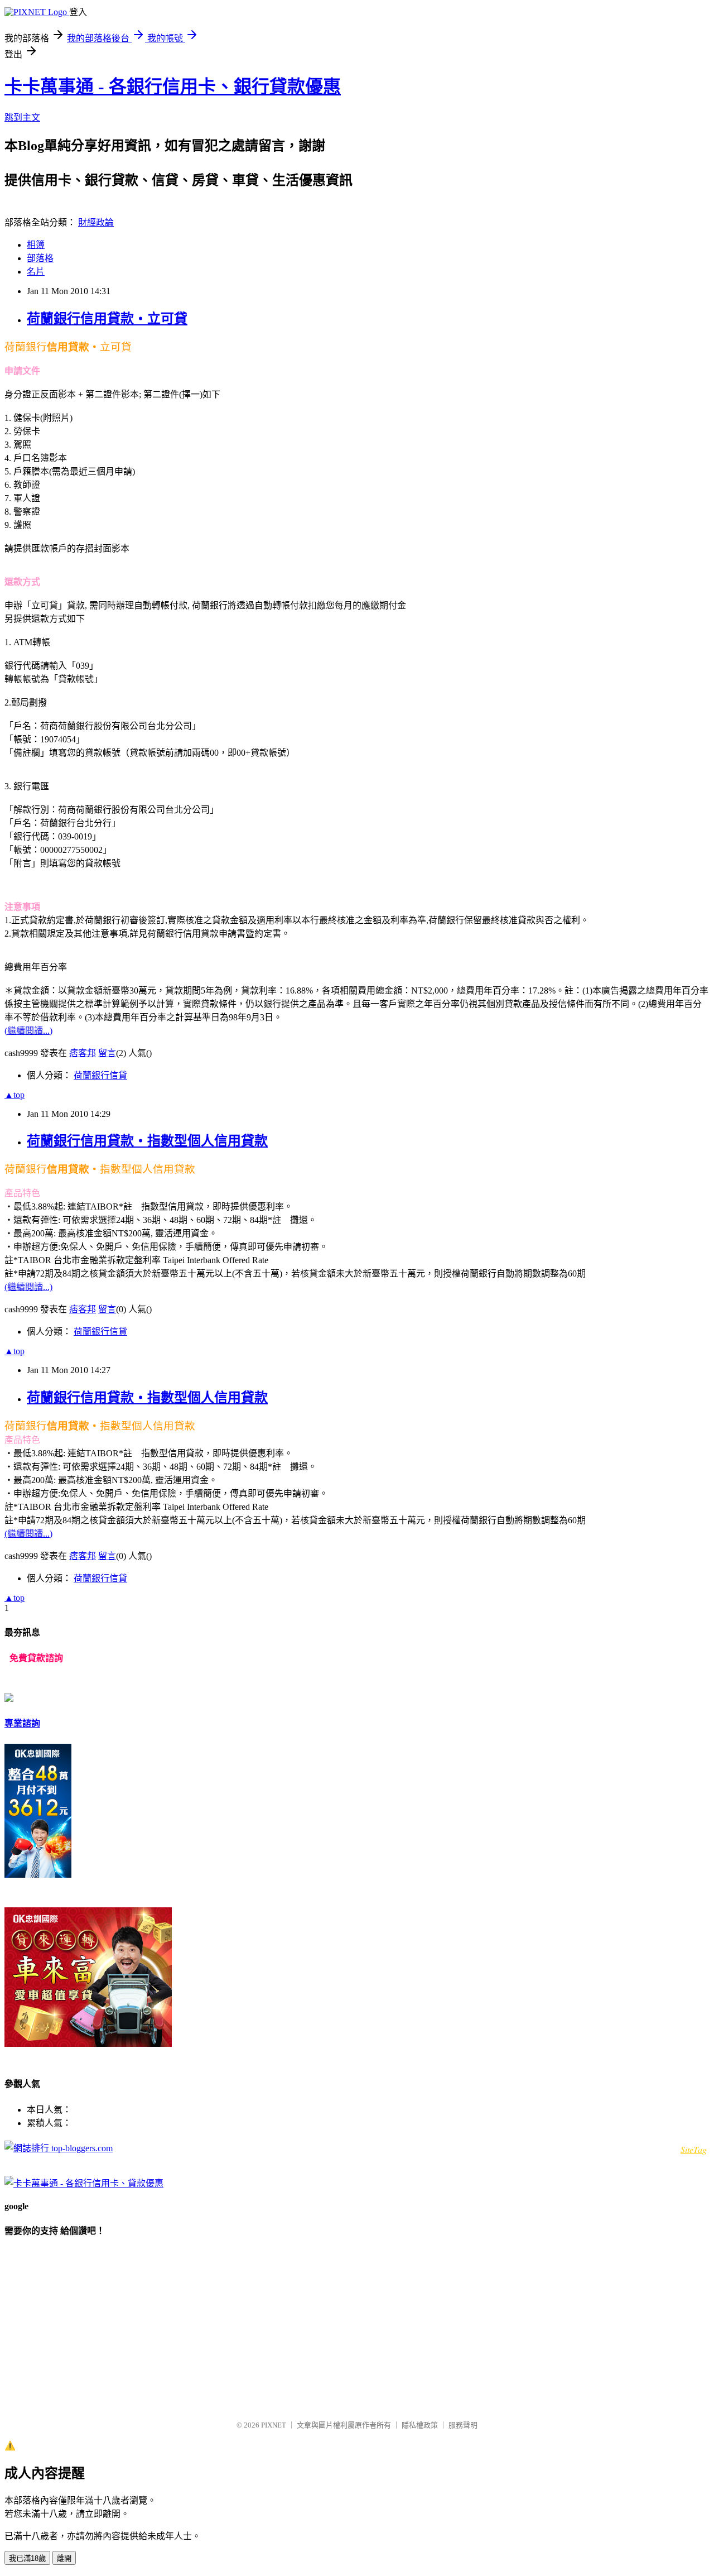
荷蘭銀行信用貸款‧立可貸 (107, 319)
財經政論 (96, 222)
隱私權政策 (420, 2425)
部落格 (40, 258)
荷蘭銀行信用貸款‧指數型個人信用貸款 (147, 1141)
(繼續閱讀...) (28, 1031)
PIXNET (274, 2425)
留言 (107, 1053)
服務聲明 (463, 2425)
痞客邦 (83, 1053)
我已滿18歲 (27, 2558)
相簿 (36, 245)
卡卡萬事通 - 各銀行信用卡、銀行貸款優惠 (173, 87)
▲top (15, 1095)
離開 (64, 2558)
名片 (36, 272)
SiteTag (694, 2149)
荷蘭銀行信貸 (100, 1075)
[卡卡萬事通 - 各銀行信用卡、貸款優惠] (84, 2183)
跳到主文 (22, 117)
